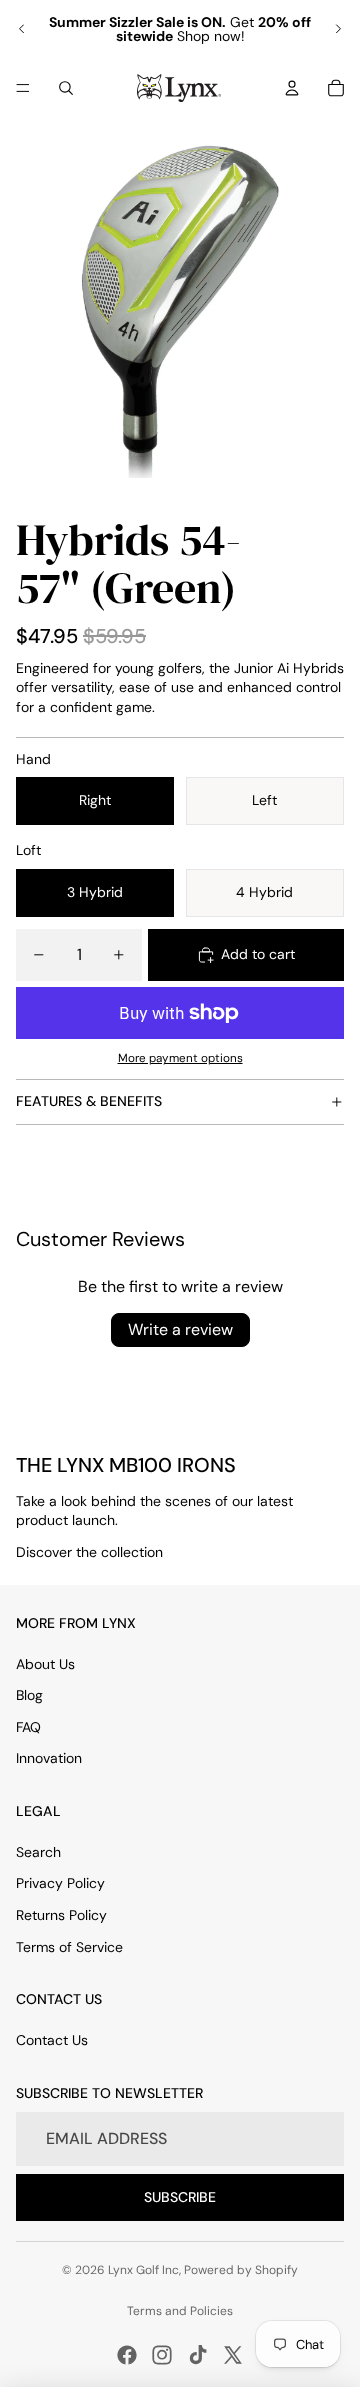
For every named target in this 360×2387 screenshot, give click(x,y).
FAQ (28, 1727)
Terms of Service (69, 1947)
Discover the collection (89, 1552)
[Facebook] (127, 2355)
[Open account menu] (292, 88)
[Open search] (66, 88)
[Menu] (23, 88)
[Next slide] (338, 29)
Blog (29, 1695)
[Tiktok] (198, 2355)
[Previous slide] (22, 29)
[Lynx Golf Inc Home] (179, 88)
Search (38, 1852)
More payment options (180, 1058)
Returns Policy (61, 1915)
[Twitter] (233, 2355)
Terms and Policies (180, 2311)
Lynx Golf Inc (143, 2270)
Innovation (49, 1758)
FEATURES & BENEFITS (89, 1101)
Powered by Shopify (241, 2270)
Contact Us (52, 2040)
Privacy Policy (60, 1883)
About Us (45, 1664)
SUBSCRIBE (180, 2197)
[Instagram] (162, 2355)
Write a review (180, 1329)
